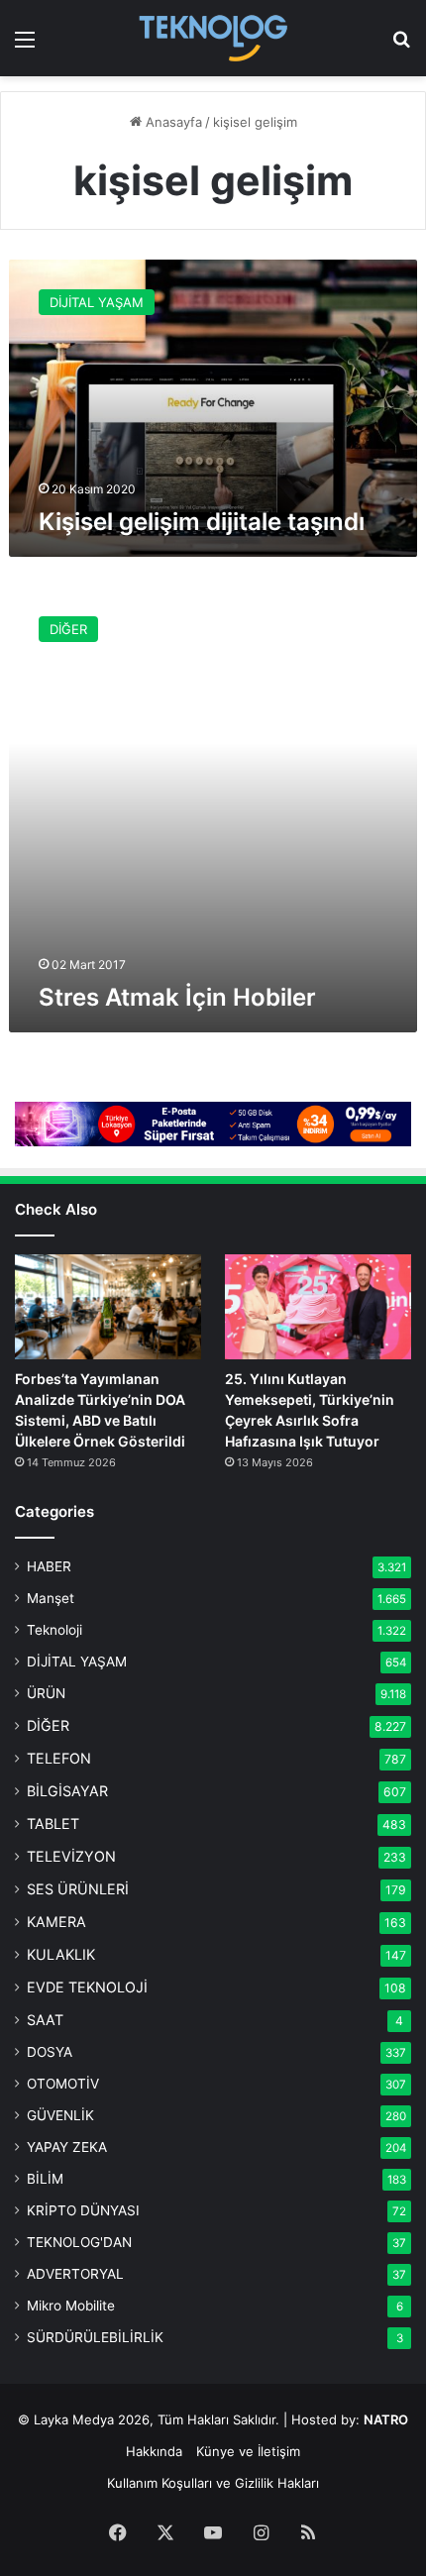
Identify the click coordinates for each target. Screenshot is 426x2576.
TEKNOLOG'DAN (79, 2242)
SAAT (45, 2020)
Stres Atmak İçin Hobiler (177, 997)
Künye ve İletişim (248, 2451)
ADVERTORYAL (75, 2274)
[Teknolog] (213, 38)
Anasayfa (172, 122)
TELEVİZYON (71, 1856)
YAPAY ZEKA (67, 2147)
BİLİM (45, 2179)
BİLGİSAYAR (67, 1791)
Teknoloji (54, 1630)
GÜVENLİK (60, 2115)
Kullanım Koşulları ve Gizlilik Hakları (213, 2483)
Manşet (51, 1598)
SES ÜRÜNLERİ (78, 1889)
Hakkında (154, 2451)
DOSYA (50, 2052)
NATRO (386, 2419)
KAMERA (56, 1922)
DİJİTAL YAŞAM (77, 1662)
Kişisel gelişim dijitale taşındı (202, 522)
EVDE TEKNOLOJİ (87, 1987)
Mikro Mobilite (71, 2306)
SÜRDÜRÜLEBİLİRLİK (95, 2337)
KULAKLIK (61, 1954)
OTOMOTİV (63, 2084)
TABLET (53, 1824)
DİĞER (48, 1725)
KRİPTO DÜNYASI (83, 2210)
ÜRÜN (46, 1693)
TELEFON (59, 1758)
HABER (49, 1566)
